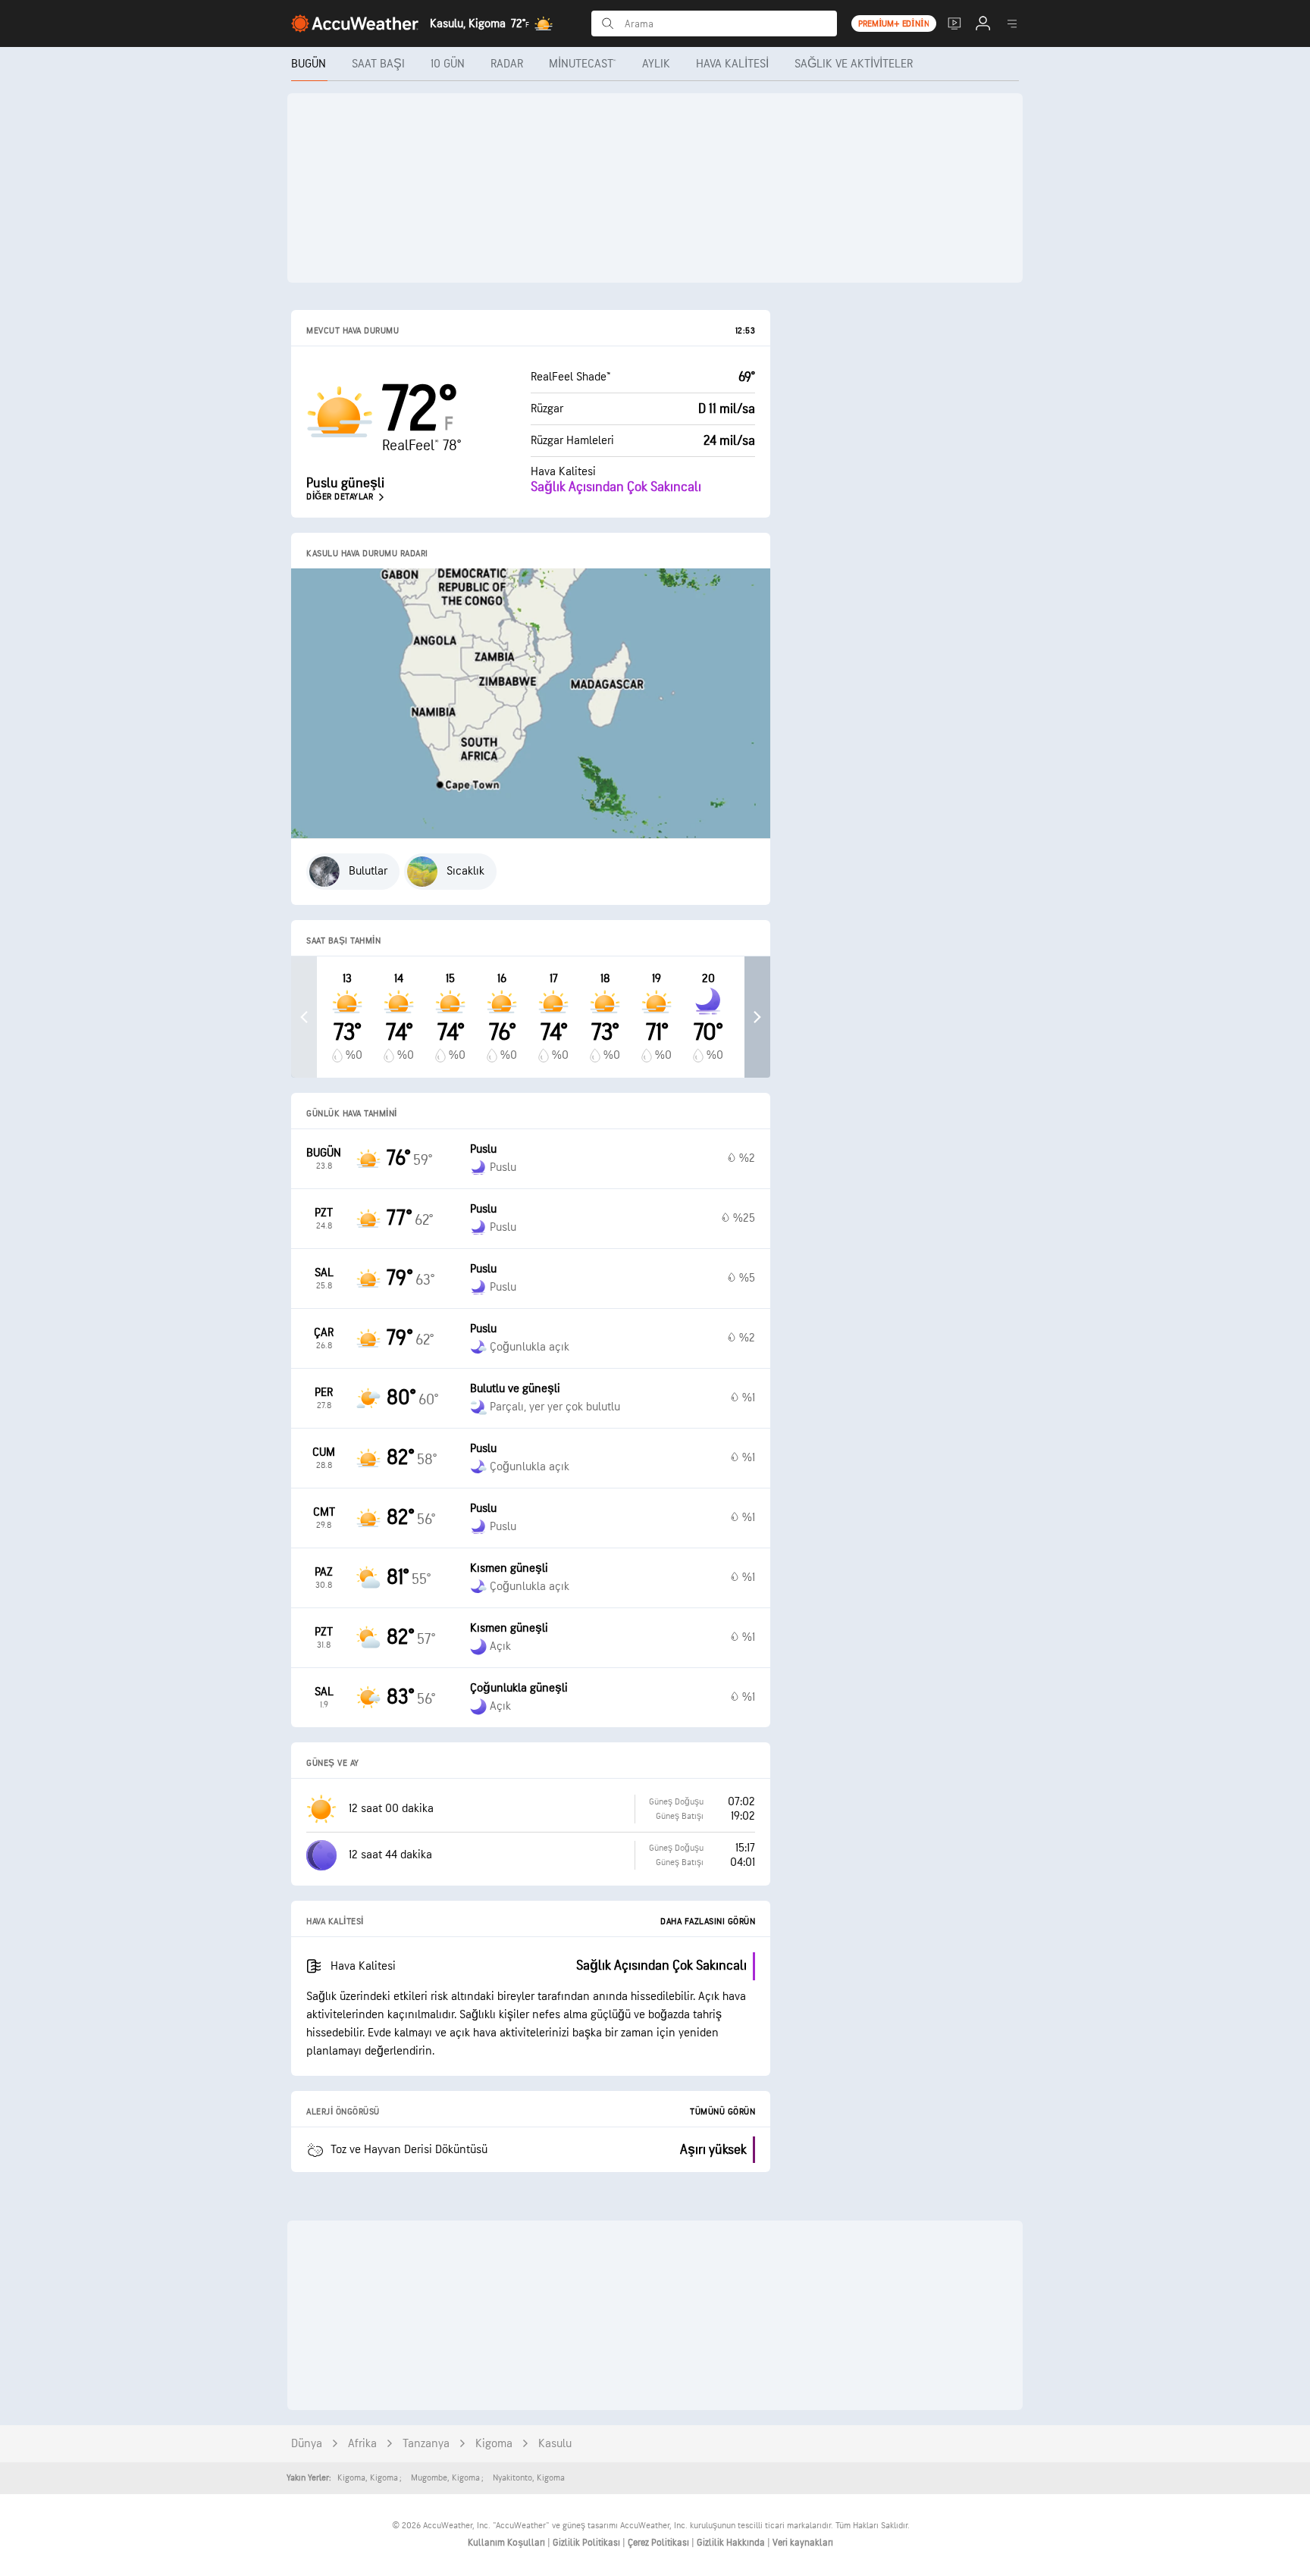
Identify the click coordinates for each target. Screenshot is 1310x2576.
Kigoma (494, 2444)
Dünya (307, 2444)
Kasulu (555, 2444)
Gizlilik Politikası (588, 2543)
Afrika (362, 2444)
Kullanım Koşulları (508, 2543)
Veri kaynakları (803, 2543)
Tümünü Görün (722, 2112)
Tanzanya (426, 2444)
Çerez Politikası (660, 2543)
